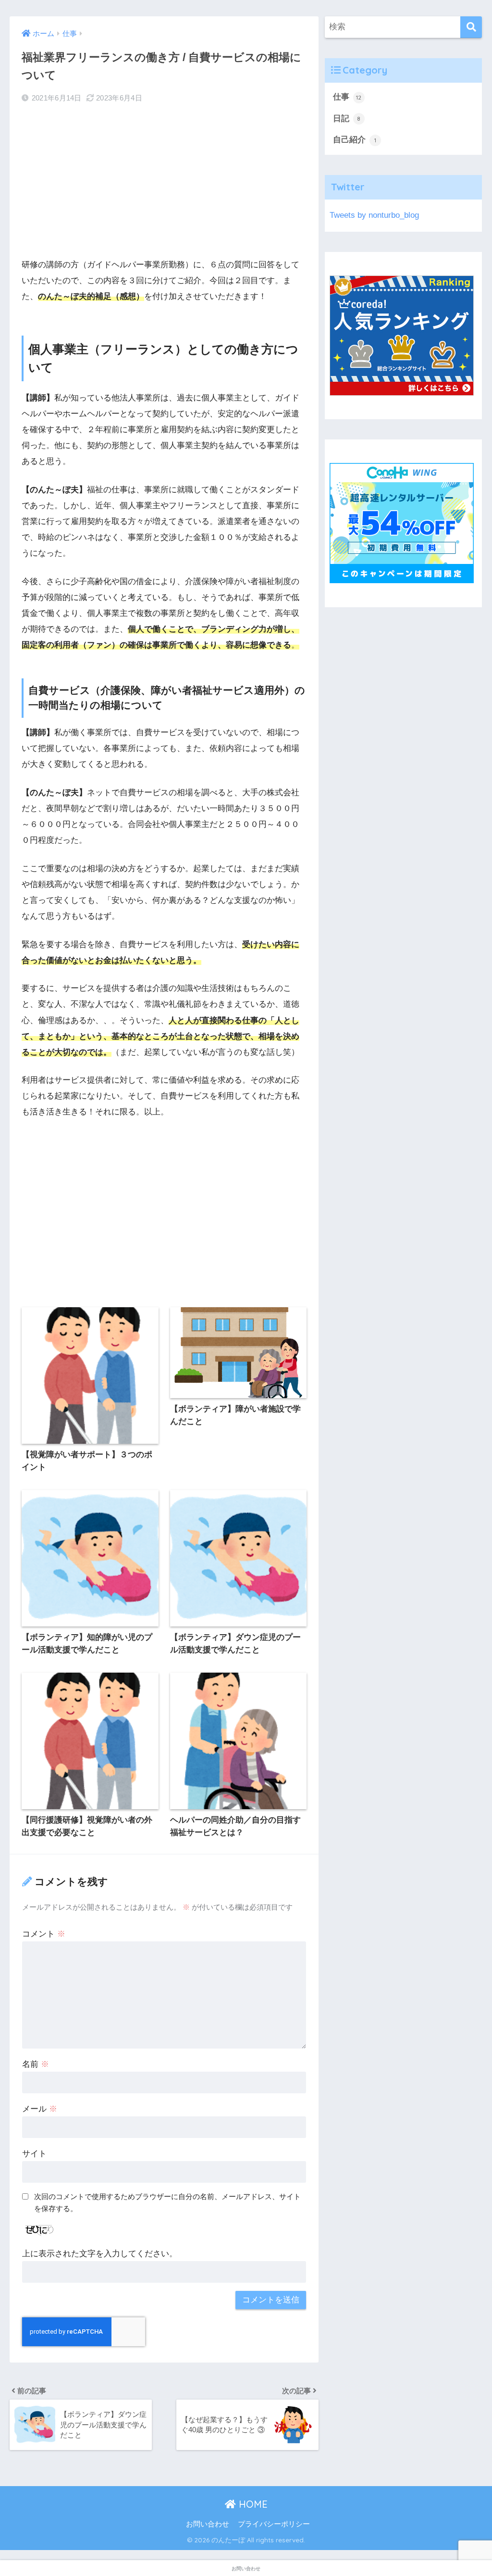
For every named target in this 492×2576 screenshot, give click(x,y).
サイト (34, 2154)
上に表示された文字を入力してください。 (100, 2254)
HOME (252, 2504)
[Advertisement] (164, 181)
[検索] (471, 27)
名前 (36, 2064)
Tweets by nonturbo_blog (374, 215)
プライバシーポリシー (274, 2524)
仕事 (347, 97)
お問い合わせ (208, 2524)
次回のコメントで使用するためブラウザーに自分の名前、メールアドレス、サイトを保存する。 (167, 2202)
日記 (347, 119)
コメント (44, 1934)
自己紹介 (355, 140)
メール (40, 2109)
